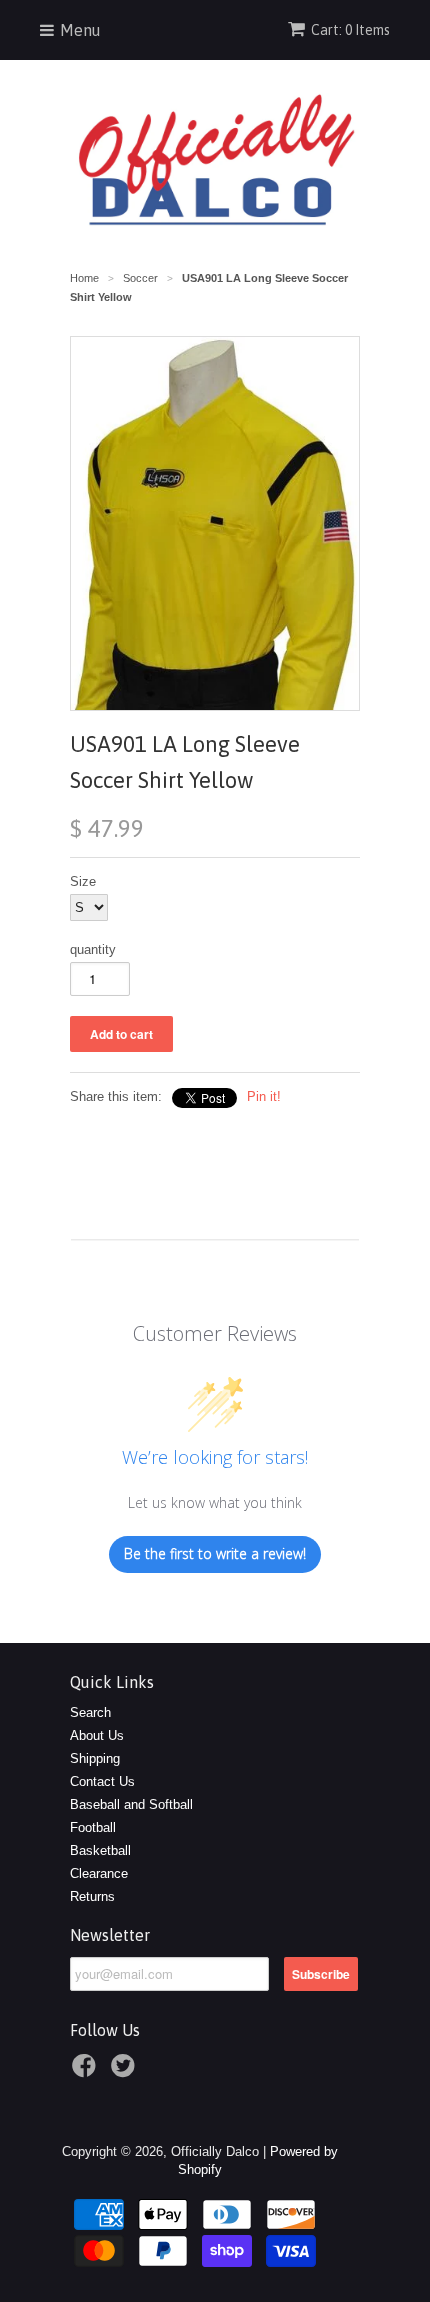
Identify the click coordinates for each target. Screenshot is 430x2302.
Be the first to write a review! (215, 1553)
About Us (97, 1735)
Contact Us (102, 1781)
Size (83, 881)
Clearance (99, 1873)
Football (93, 1827)
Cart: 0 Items (350, 30)
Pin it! (264, 1096)
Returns (92, 1896)
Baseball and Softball (131, 1804)
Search (90, 1712)
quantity (93, 949)
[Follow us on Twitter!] (126, 2072)
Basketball (100, 1850)
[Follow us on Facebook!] (87, 2072)
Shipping (95, 1758)
